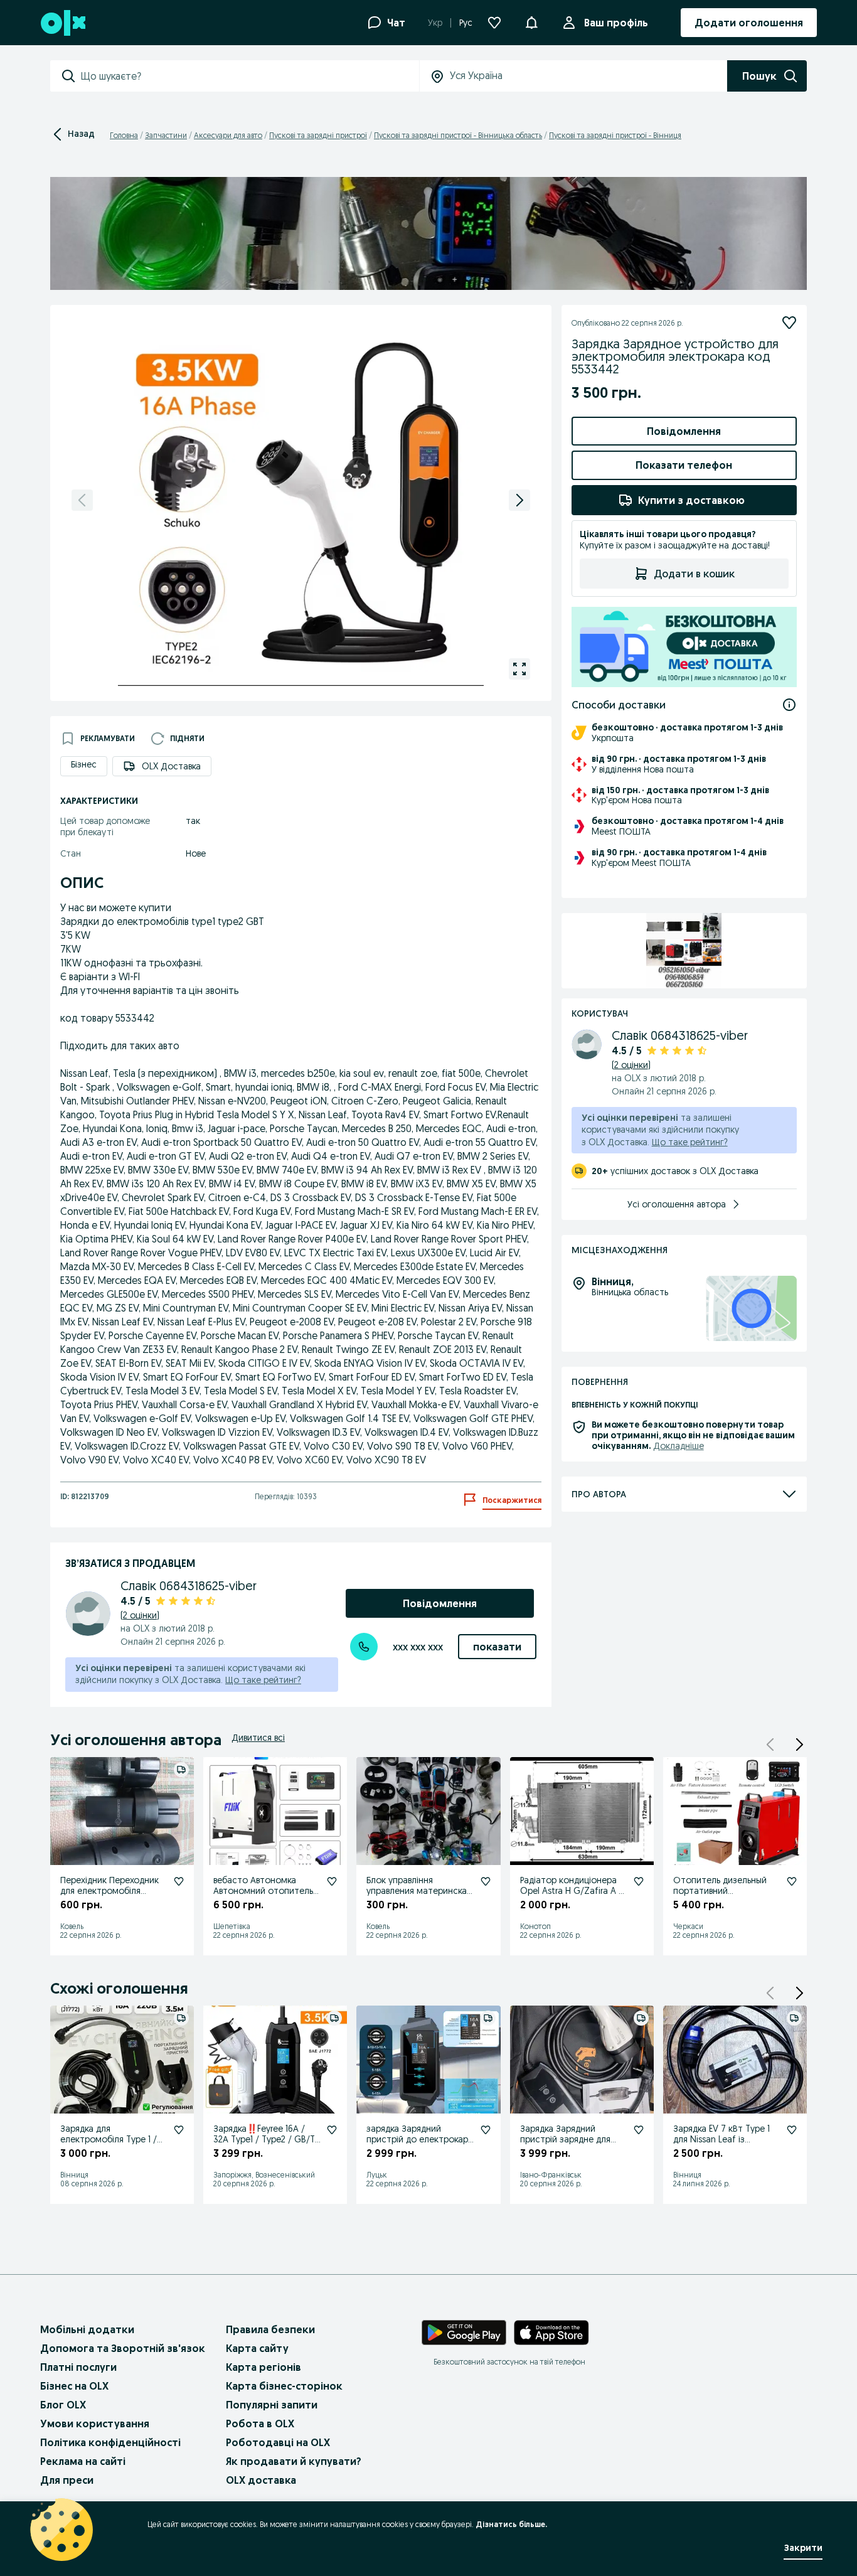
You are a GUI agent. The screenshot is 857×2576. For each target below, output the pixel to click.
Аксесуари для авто (228, 135)
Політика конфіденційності (110, 2442)
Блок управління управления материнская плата (419, 1891)
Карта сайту (257, 2348)
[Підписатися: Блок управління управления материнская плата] (486, 1881)
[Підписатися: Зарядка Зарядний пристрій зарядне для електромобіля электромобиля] (639, 2130)
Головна (124, 135)
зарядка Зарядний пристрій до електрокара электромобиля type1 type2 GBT (420, 2144)
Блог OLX (63, 2405)
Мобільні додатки (87, 2329)
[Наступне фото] (519, 500)
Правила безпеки (270, 2329)
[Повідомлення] (531, 23)
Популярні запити (272, 2405)
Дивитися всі (258, 1738)
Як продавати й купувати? (294, 2461)
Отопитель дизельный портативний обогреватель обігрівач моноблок (721, 1896)
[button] (799, 1745)
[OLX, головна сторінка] (62, 23)
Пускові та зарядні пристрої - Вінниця (615, 135)
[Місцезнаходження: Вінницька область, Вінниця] (751, 1309)
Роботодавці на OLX (278, 2442)
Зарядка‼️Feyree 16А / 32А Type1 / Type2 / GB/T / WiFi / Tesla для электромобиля (267, 2144)
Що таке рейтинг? (263, 1680)
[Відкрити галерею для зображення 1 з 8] (519, 669)
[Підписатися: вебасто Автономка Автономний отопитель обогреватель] (332, 1881)
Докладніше (679, 1446)
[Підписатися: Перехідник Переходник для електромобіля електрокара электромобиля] (179, 1881)
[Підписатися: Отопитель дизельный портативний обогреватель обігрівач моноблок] (792, 1881)
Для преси (67, 2480)
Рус (466, 23)
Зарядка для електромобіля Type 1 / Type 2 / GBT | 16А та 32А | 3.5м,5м (114, 2144)
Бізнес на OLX (74, 2386)
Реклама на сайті (83, 2461)
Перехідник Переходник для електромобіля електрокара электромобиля (109, 1896)
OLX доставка (261, 2480)
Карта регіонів (263, 2367)
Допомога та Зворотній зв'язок (123, 2348)
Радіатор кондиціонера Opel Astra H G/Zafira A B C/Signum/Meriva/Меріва (572, 1891)
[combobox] (250, 76)
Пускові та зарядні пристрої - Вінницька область (458, 135)
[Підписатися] (789, 323)
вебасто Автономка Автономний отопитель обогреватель (263, 1891)
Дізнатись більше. (511, 2524)
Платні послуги (78, 2367)
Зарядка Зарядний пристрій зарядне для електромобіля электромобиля (565, 2144)
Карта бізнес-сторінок (284, 2386)
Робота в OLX (260, 2424)
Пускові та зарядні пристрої (318, 135)
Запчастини (166, 135)
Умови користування (95, 2424)
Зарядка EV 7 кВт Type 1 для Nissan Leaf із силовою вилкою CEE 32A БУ (725, 2144)
